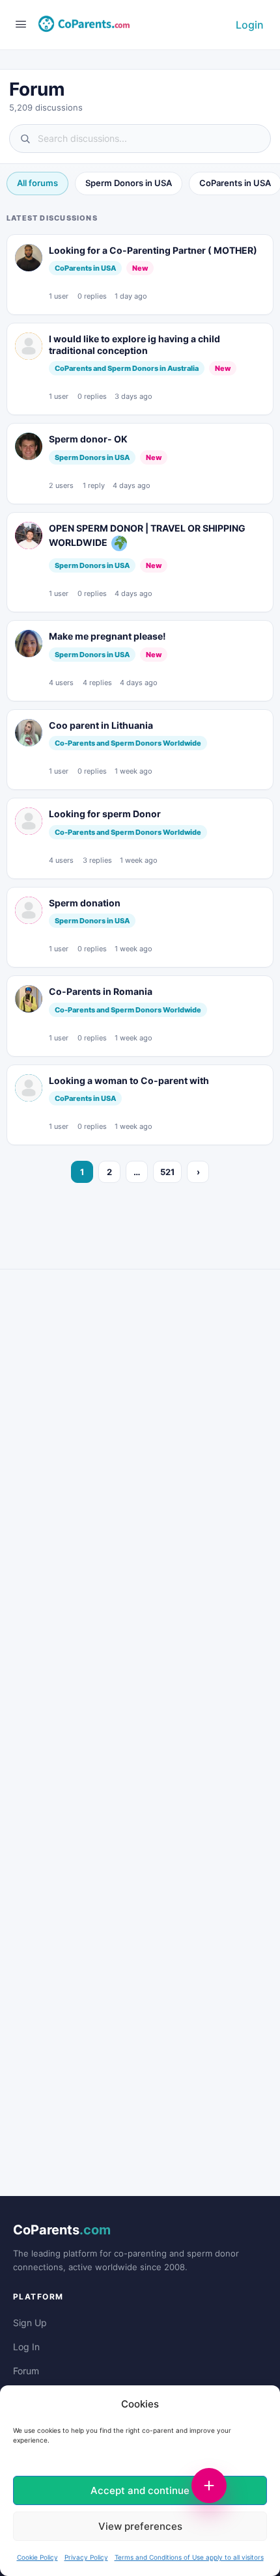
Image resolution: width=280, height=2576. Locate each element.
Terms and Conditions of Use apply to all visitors (189, 2557)
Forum (26, 2371)
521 (167, 1172)
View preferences (140, 2526)
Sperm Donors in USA (129, 183)
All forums (37, 183)
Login (250, 25)
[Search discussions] (140, 139)
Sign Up (30, 2323)
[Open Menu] (21, 24)
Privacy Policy (86, 2557)
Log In (26, 2347)
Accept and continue (140, 2490)
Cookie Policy (37, 2557)
